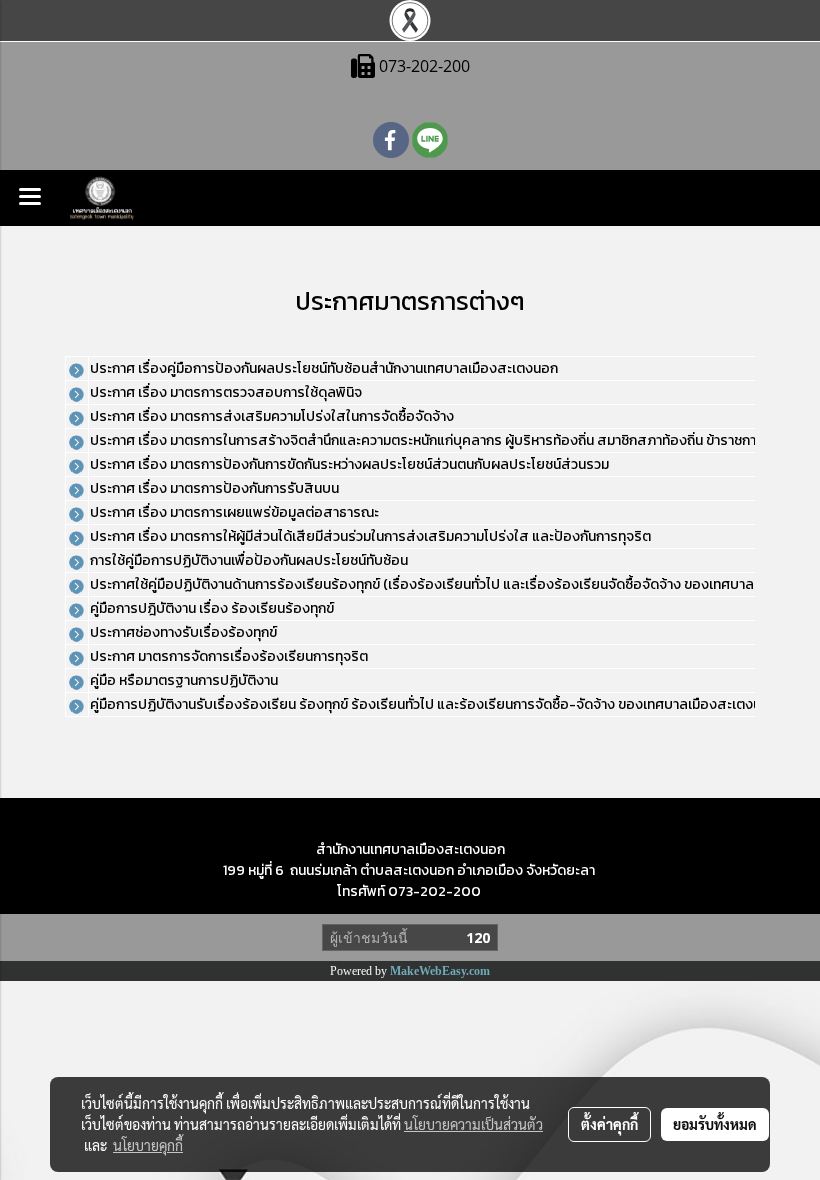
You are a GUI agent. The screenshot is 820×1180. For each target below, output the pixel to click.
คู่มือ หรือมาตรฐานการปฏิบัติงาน (184, 680)
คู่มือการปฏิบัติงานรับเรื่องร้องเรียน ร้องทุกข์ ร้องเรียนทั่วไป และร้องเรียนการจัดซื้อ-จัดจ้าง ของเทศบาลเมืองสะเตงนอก (434, 704)
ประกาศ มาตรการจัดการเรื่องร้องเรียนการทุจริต (229, 656)
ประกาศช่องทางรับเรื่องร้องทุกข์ (183, 632)
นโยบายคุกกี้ (148, 1145)
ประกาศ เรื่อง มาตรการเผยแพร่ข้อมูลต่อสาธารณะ (234, 512)
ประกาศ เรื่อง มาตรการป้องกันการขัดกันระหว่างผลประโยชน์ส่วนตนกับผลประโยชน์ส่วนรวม (349, 464)
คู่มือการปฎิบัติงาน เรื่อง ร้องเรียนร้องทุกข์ (212, 608)
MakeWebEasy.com (440, 971)
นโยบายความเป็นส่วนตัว (473, 1124)
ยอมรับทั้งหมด (715, 1124)
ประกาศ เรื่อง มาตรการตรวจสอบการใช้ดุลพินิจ (226, 392)
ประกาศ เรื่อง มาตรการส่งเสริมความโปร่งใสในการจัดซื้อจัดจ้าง (272, 416)
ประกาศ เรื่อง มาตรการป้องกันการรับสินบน (214, 488)
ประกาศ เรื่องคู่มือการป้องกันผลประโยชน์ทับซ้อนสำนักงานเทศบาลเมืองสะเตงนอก (324, 368)
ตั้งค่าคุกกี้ (609, 1124)
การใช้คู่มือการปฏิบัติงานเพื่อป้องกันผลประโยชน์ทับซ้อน (249, 560)
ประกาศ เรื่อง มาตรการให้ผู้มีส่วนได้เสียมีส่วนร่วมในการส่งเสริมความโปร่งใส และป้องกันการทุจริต (370, 536)
